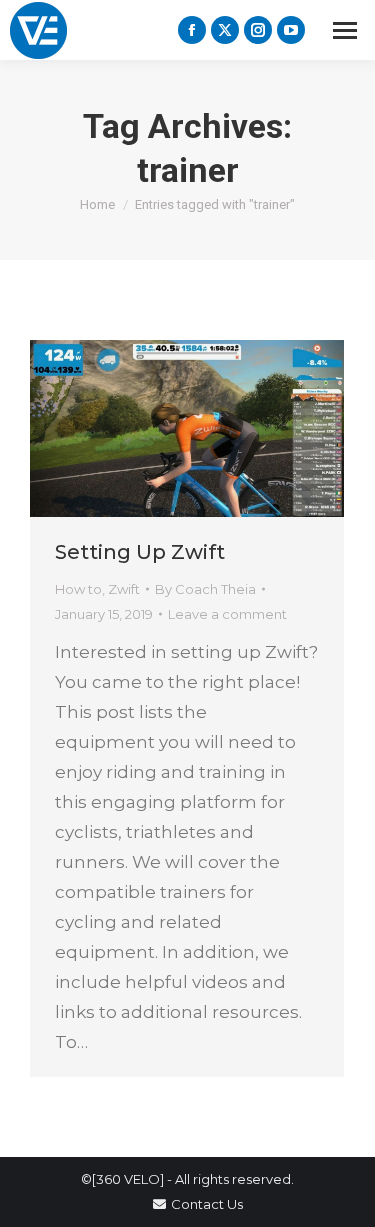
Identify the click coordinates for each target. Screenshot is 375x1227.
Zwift (124, 589)
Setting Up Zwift (140, 552)
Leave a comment (227, 614)
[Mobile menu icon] (345, 30)
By (205, 589)
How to (78, 589)
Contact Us (207, 1204)
